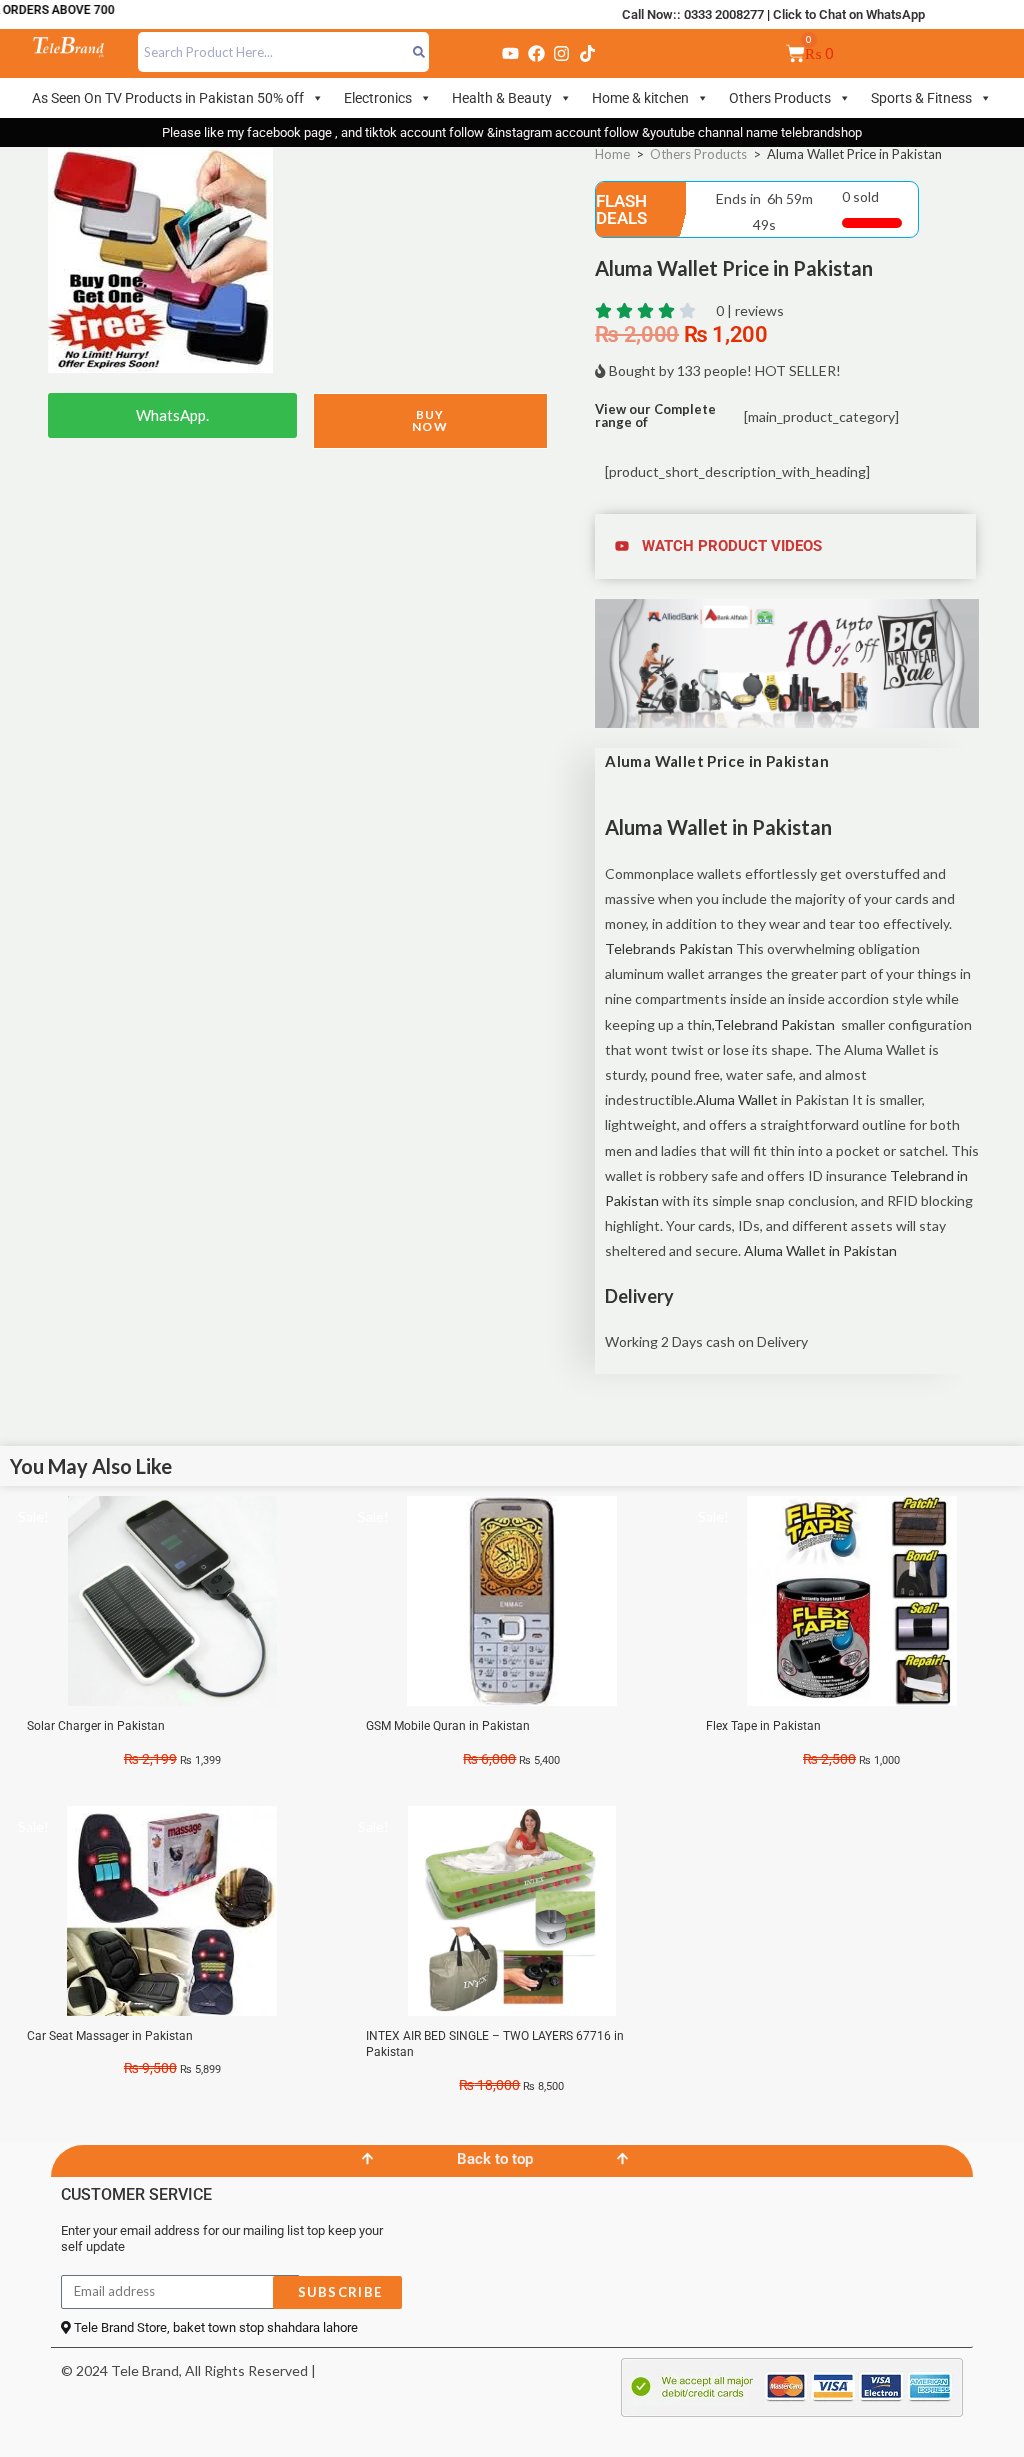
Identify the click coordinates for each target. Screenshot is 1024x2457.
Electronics (378, 98)
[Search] (419, 52)
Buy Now (430, 420)
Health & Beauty (502, 98)
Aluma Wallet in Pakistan (819, 1250)
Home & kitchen (640, 98)
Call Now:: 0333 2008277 (693, 14)
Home (612, 154)
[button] (787, 546)
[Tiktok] (587, 53)
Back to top (495, 2159)
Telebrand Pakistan (774, 1024)
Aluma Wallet (737, 1099)
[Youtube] (511, 53)
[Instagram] (562, 53)
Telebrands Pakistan (669, 948)
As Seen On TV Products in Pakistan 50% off (168, 98)
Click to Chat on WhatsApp (849, 14)
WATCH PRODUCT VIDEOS (732, 546)
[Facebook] (536, 53)
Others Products (780, 98)
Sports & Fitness (921, 98)
